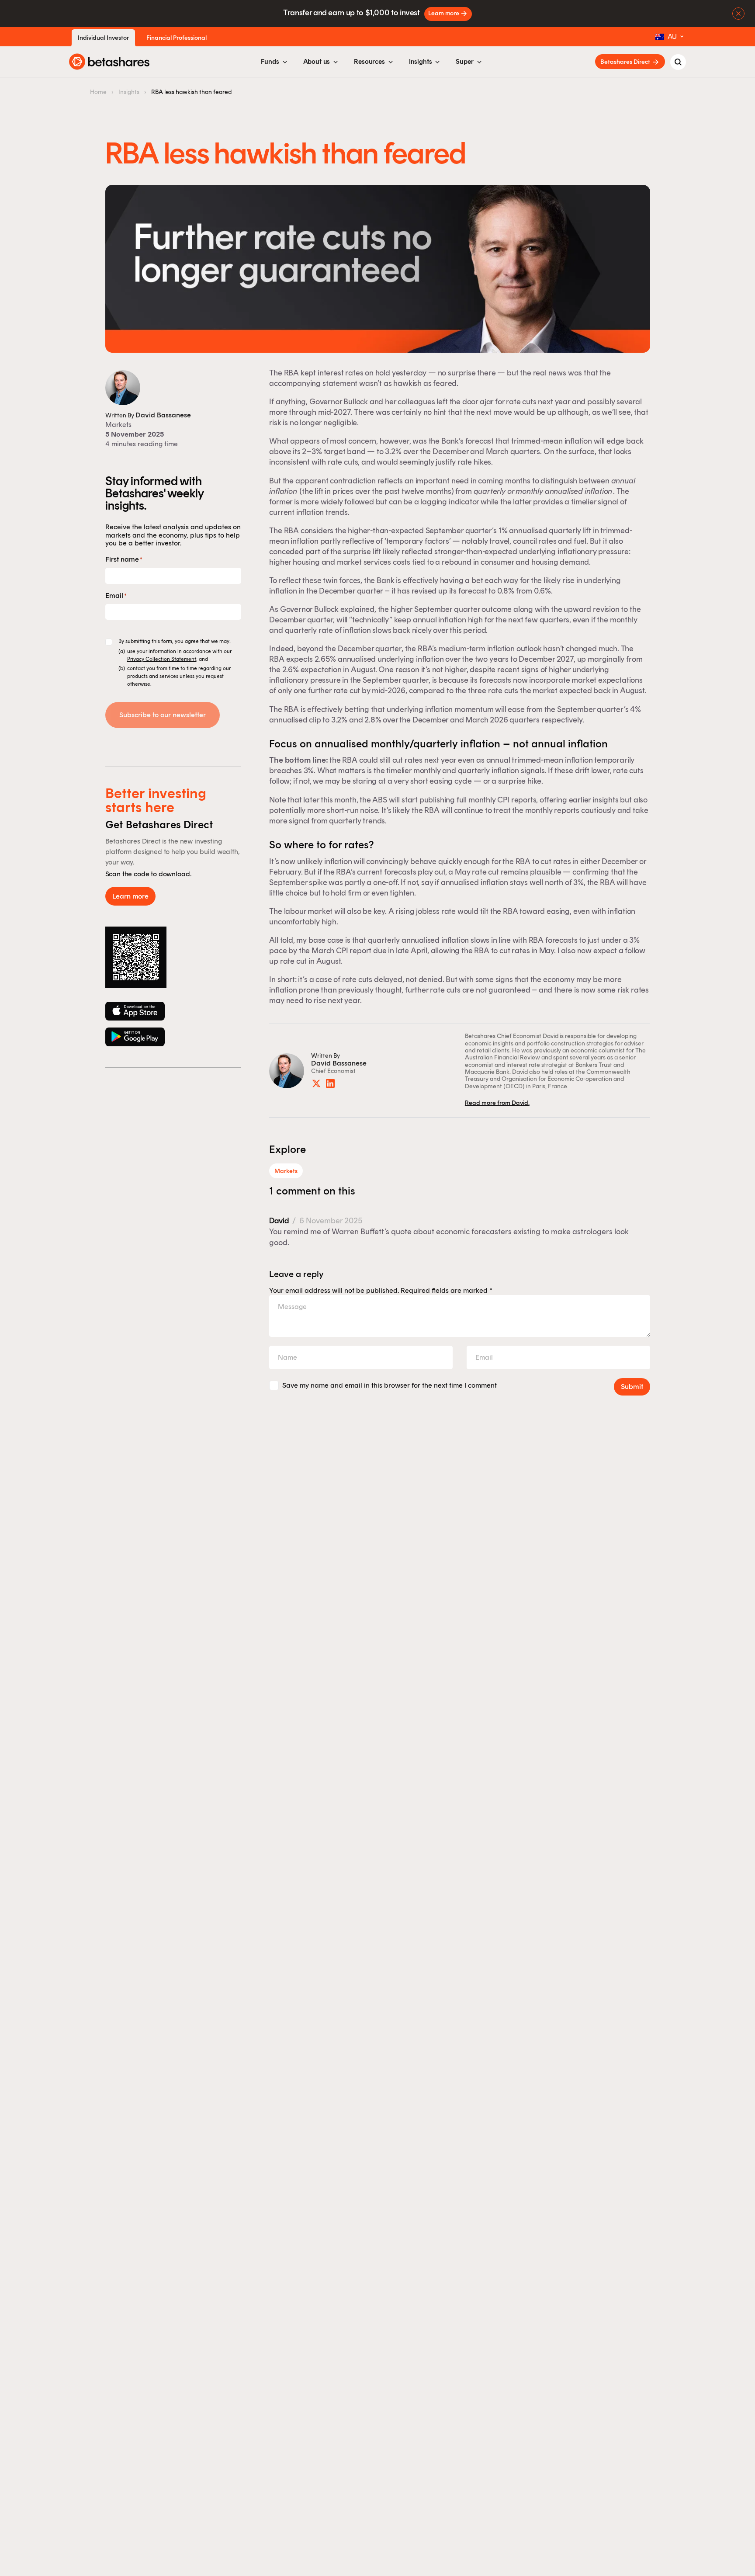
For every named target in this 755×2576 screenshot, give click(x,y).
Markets (118, 425)
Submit (632, 1387)
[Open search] (678, 62)
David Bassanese (163, 415)
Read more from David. (497, 1103)
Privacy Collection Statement (162, 659)
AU (672, 36)
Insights (129, 92)
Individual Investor (103, 38)
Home (98, 92)
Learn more (444, 13)
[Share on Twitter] (316, 1083)
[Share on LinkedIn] (330, 1083)
